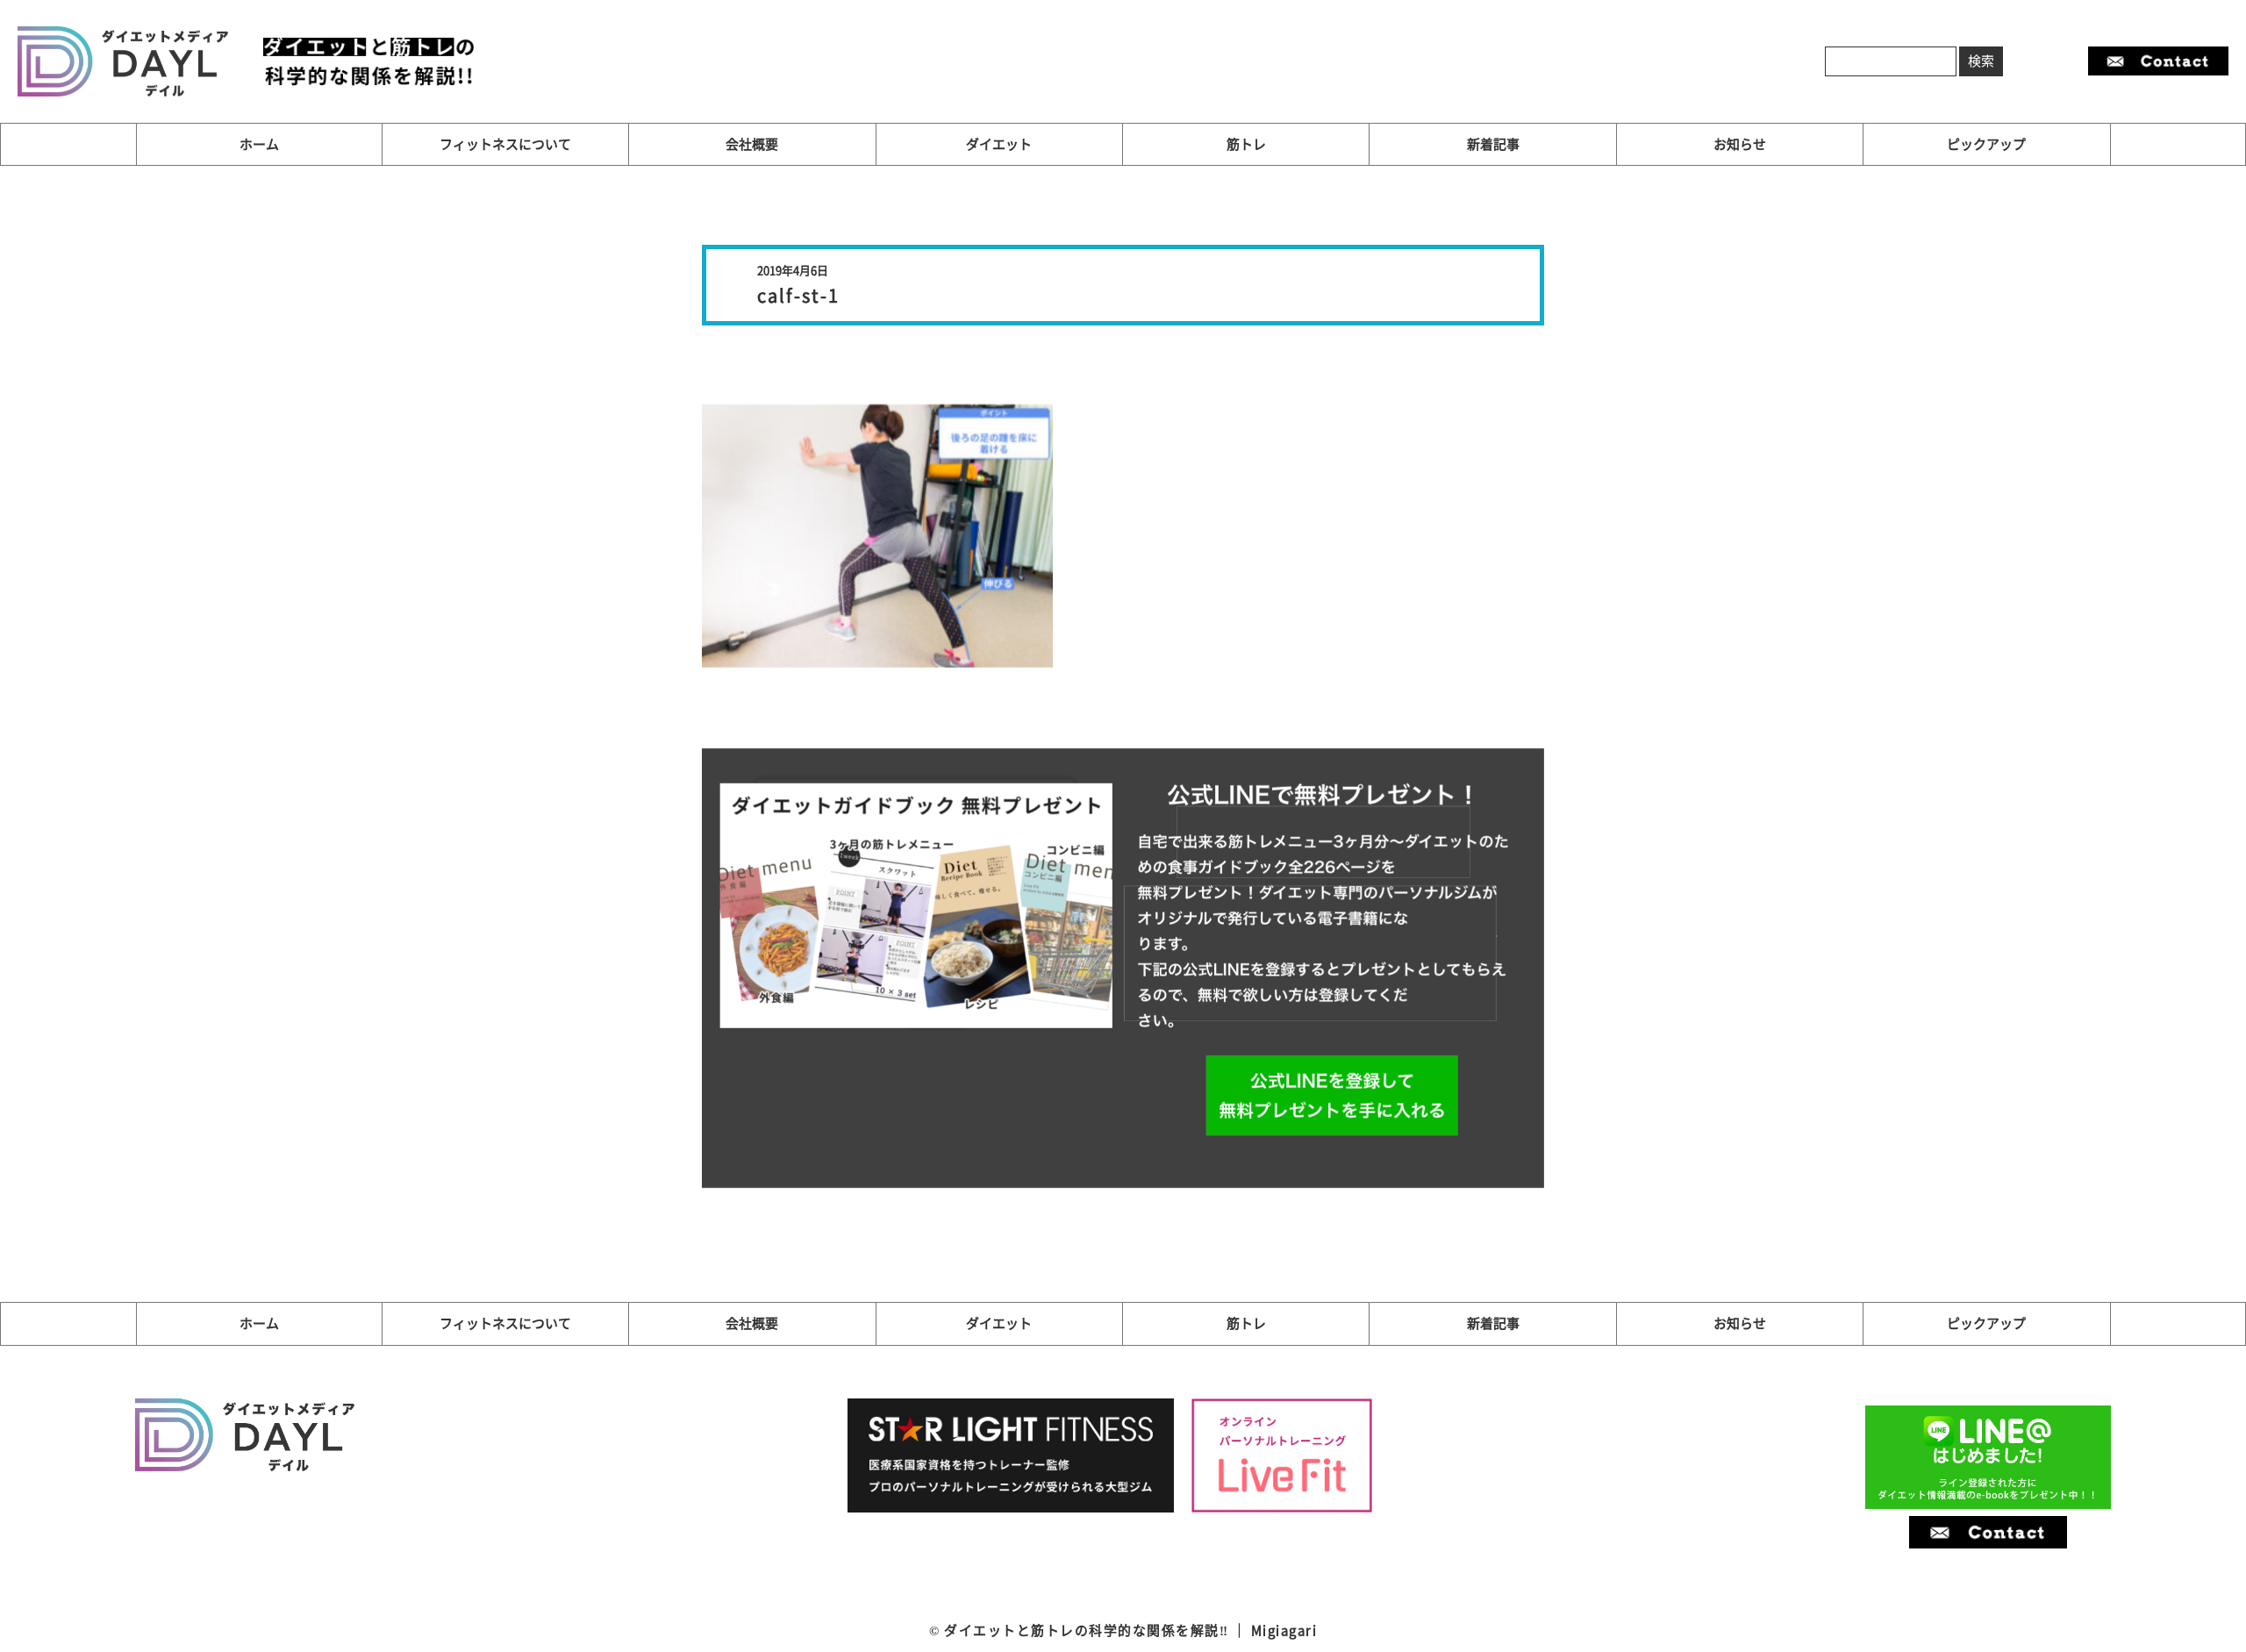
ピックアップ (1986, 144)
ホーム (259, 144)
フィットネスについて (505, 144)
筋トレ (1246, 144)
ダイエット (999, 144)
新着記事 (1493, 144)
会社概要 (752, 144)
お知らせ (1740, 144)
